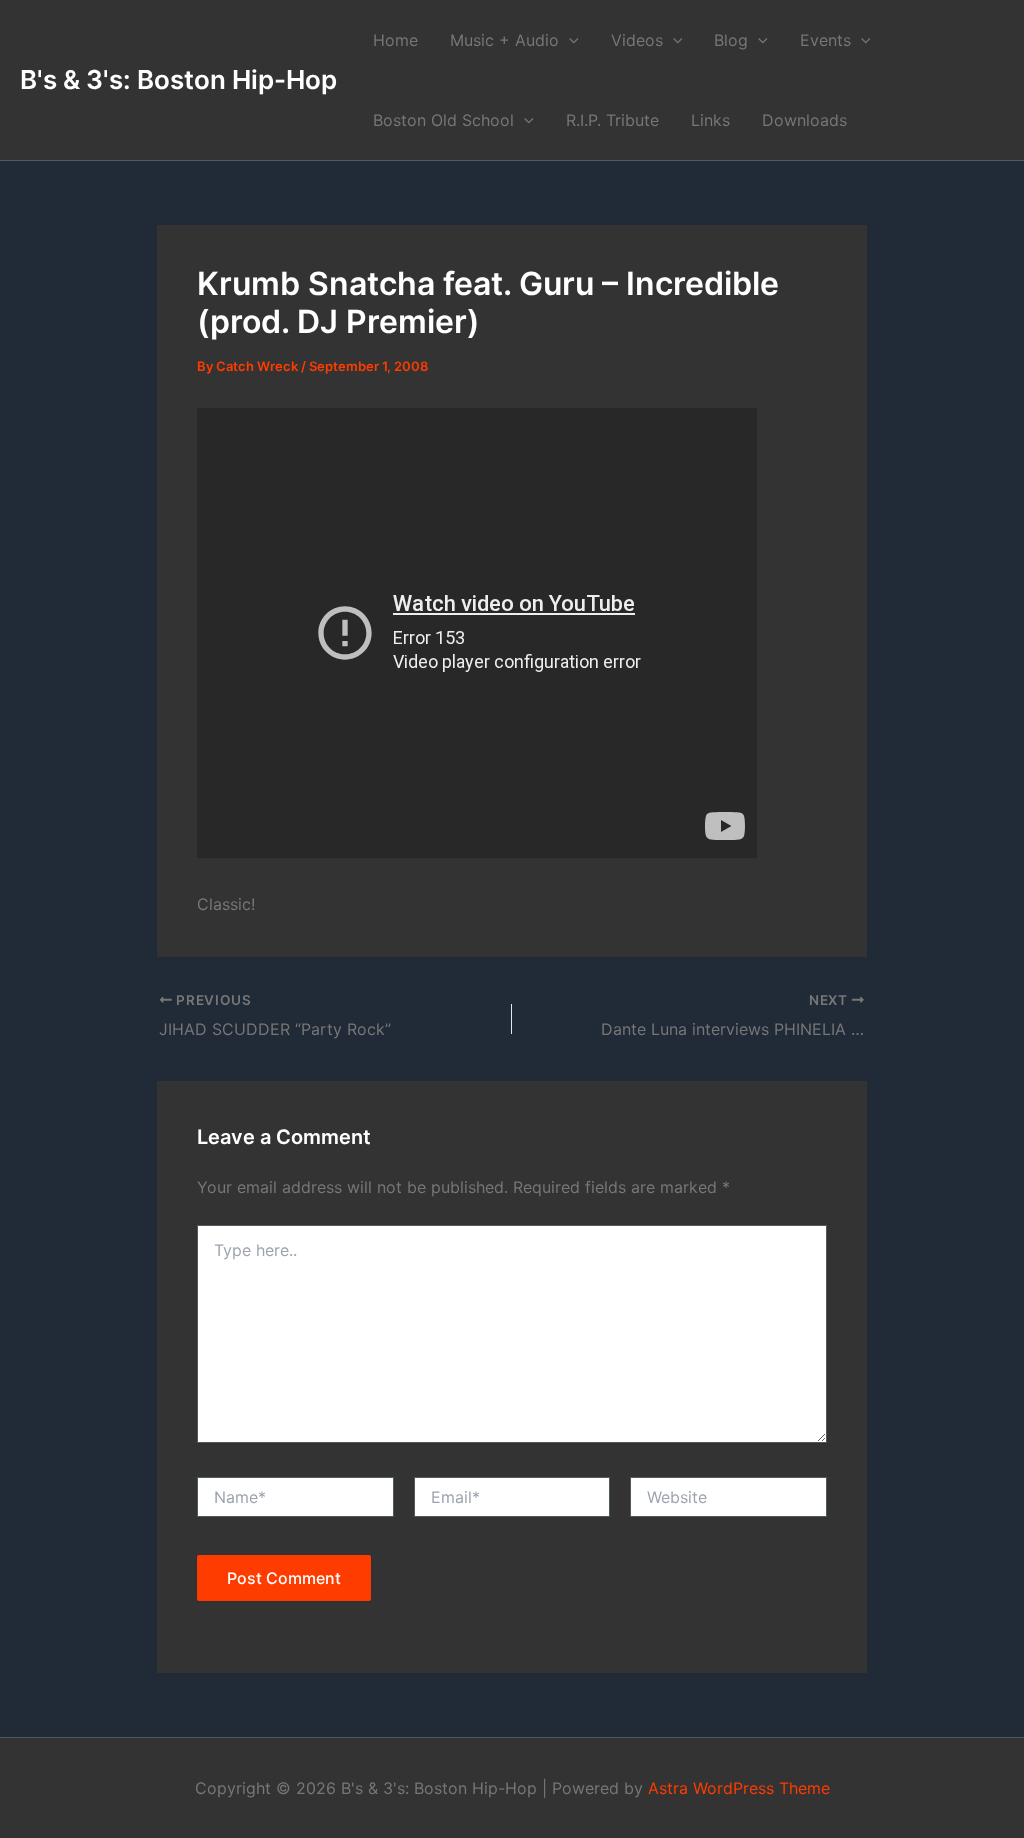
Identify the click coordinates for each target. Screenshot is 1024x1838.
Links (710, 120)
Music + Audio (504, 40)
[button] (569, 40)
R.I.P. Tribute (612, 120)
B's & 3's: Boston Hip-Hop (178, 79)
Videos (637, 40)
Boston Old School (443, 120)
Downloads (804, 120)
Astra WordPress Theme (739, 1788)
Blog (731, 40)
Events (825, 40)
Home (395, 40)
